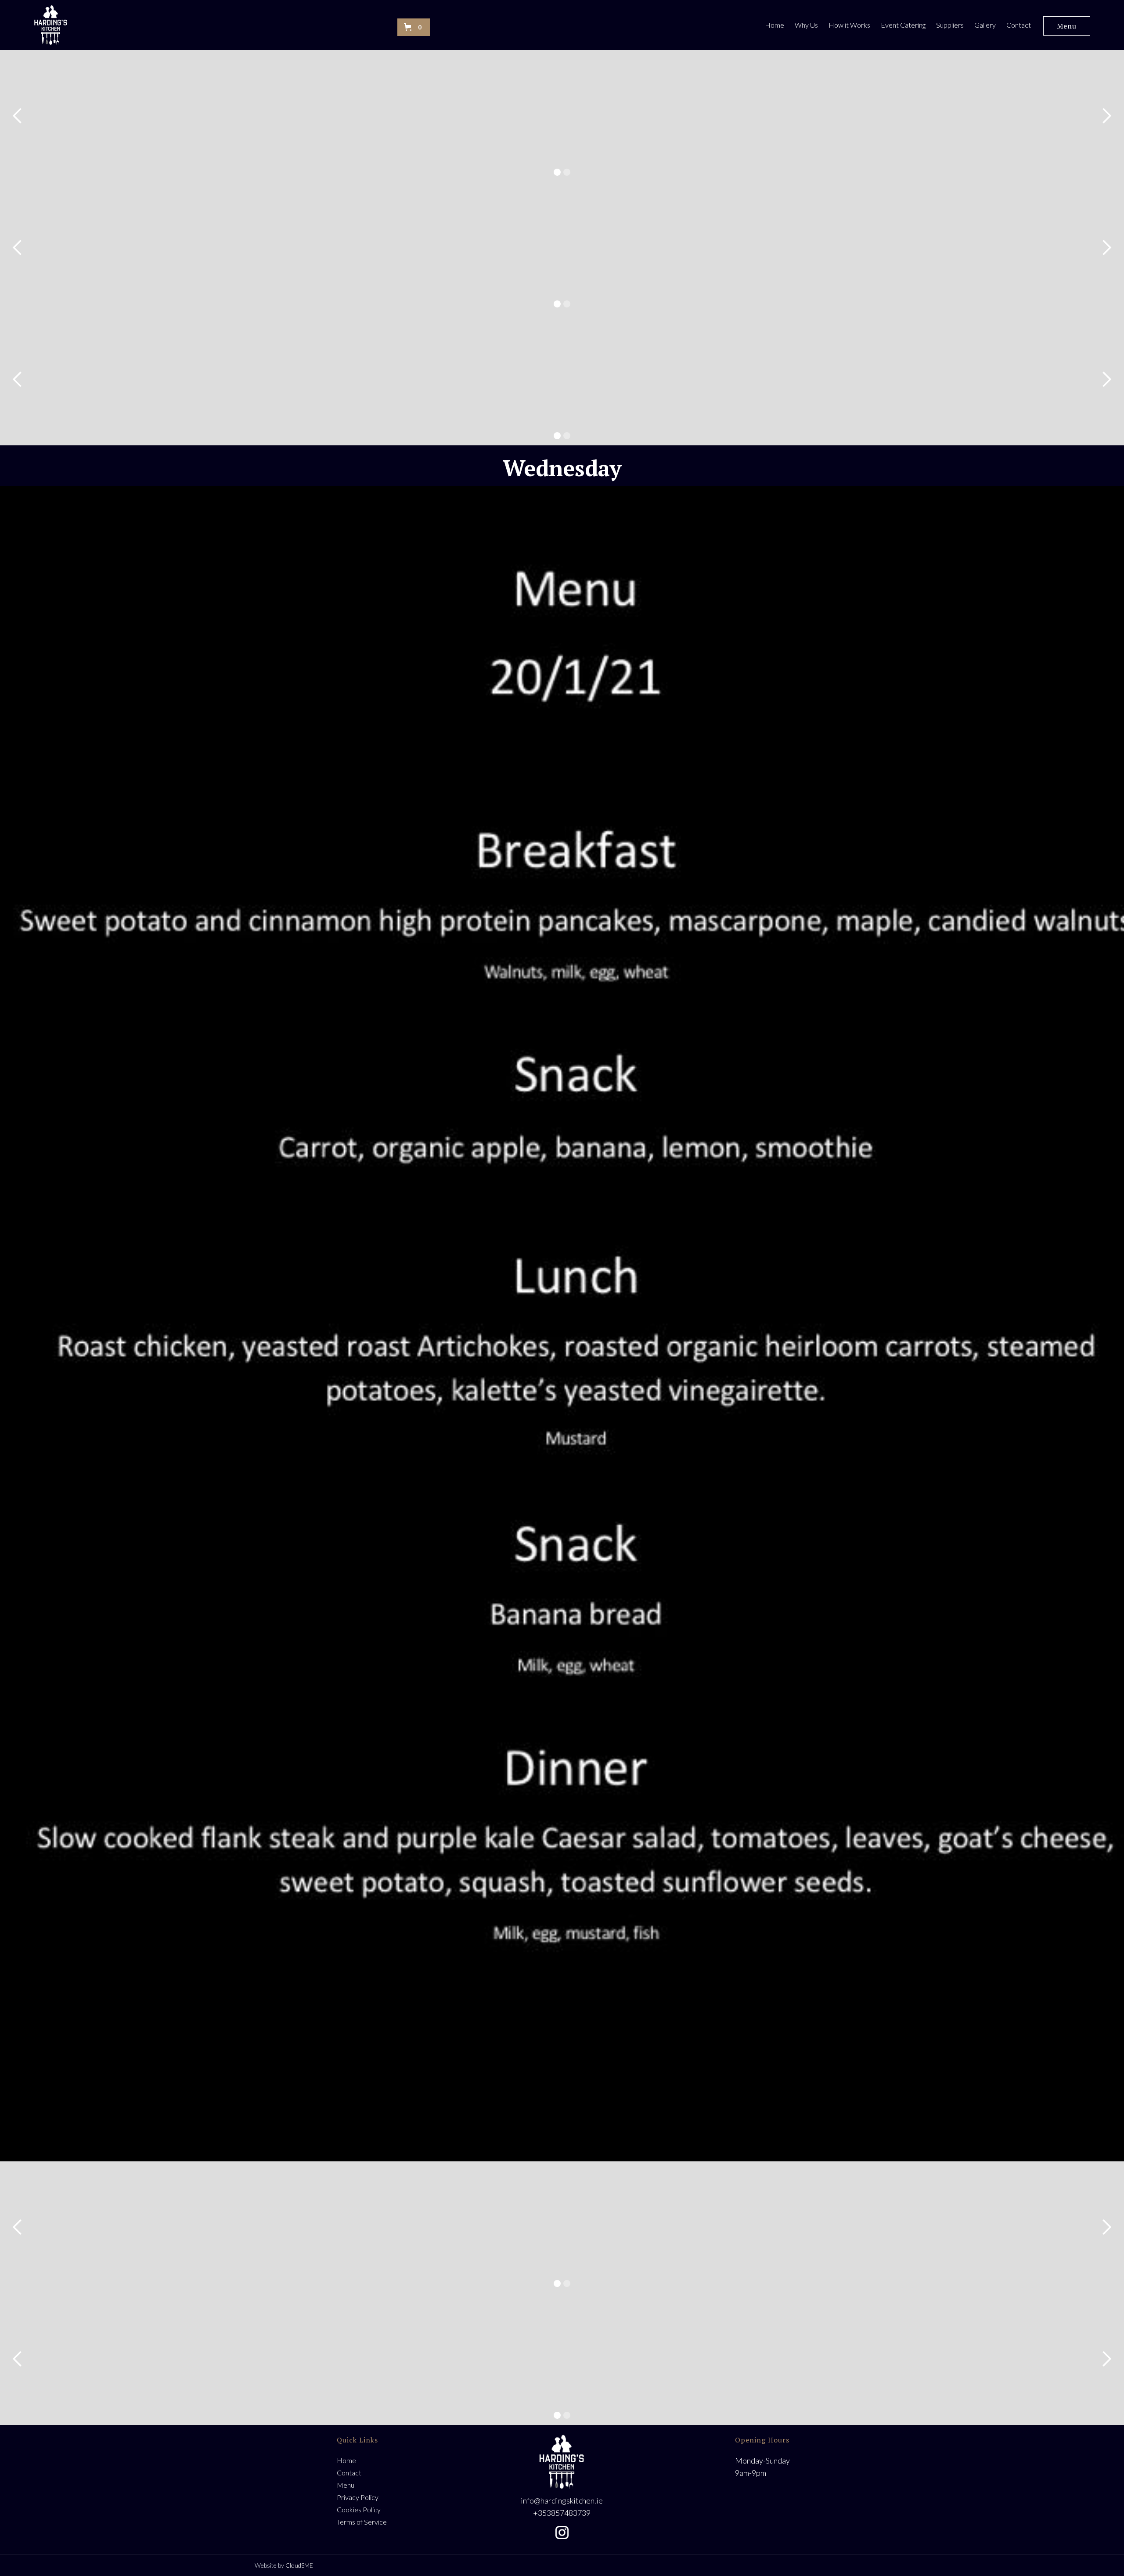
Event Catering (903, 25)
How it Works (849, 25)
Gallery (985, 25)
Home (775, 25)
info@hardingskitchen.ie (562, 2500)
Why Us (806, 25)
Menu (1067, 26)
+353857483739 (562, 2513)
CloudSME (299, 2565)
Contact (1019, 25)
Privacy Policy (358, 2497)
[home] (51, 25)
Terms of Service (362, 2522)
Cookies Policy (359, 2509)
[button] (414, 27)
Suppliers (950, 25)
